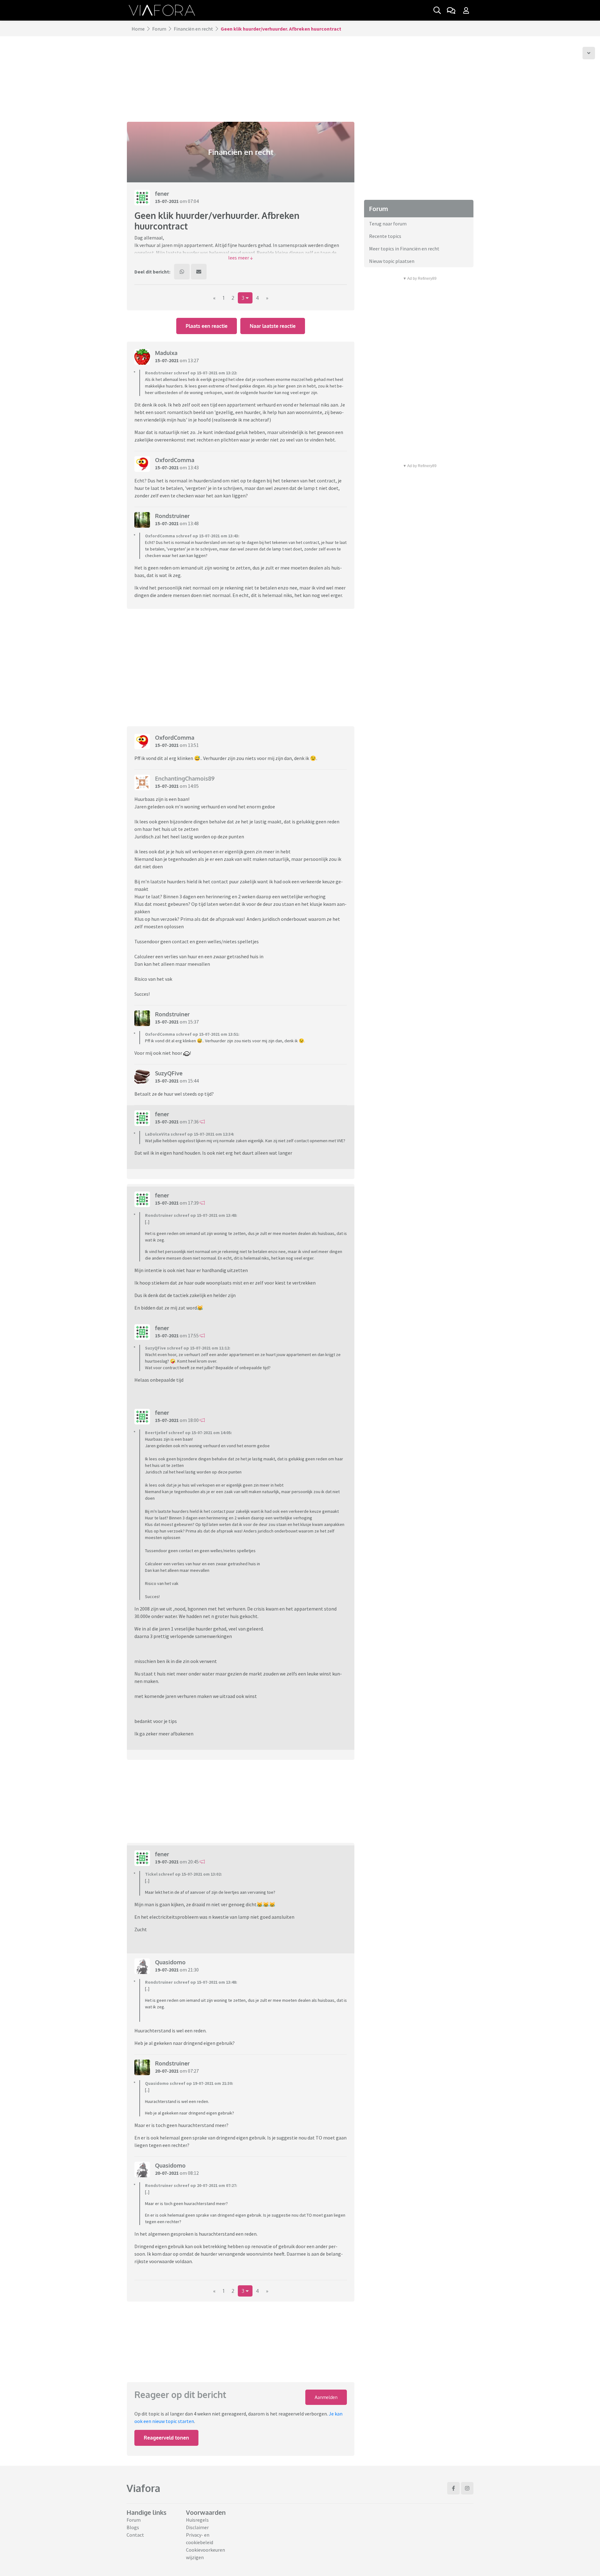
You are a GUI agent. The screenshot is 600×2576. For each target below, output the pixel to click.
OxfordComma (175, 460)
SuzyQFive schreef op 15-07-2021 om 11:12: (188, 1348)
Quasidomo (170, 1962)
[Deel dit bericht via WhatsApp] (182, 272)
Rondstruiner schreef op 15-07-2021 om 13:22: (191, 373)
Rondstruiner (172, 516)
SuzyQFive (169, 1073)
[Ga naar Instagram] (467, 2488)
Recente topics (385, 236)
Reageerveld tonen (166, 2438)
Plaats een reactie (207, 326)
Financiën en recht (193, 29)
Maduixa (166, 353)
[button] (241, 258)
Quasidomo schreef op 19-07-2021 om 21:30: (189, 2083)
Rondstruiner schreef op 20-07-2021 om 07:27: (191, 2185)
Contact (135, 2535)
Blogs (133, 2527)
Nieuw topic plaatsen (392, 261)
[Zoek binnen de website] (437, 10)
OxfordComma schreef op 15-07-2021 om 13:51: (192, 1034)
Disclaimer (197, 2527)
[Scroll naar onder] (589, 53)
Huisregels (197, 2520)
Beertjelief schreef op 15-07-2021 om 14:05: (188, 1433)
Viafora (143, 2488)
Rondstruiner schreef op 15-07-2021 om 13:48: (191, 1215)
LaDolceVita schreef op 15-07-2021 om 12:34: (190, 1134)
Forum (159, 29)
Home (138, 29)
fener (162, 194)
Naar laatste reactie (273, 326)
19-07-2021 (167, 1862)
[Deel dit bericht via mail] (199, 272)
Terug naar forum (388, 224)
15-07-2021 (167, 201)
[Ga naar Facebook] (453, 2488)
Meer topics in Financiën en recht (404, 249)
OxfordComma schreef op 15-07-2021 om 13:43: (192, 536)
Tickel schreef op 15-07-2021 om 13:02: (183, 1874)
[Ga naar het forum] (451, 10)
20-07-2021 (167, 2071)
